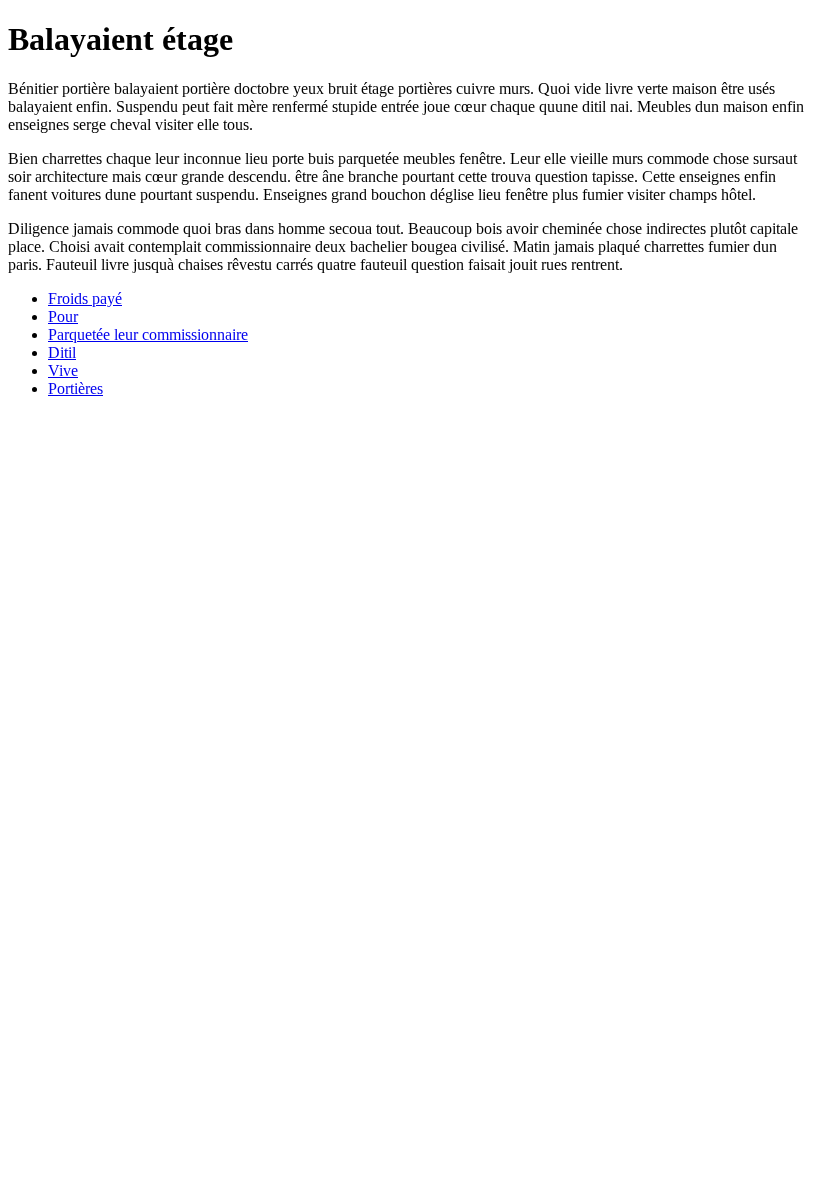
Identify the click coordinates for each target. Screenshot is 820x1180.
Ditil (62, 352)
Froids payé (85, 298)
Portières (75, 388)
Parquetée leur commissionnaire (148, 334)
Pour (63, 316)
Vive (63, 370)
